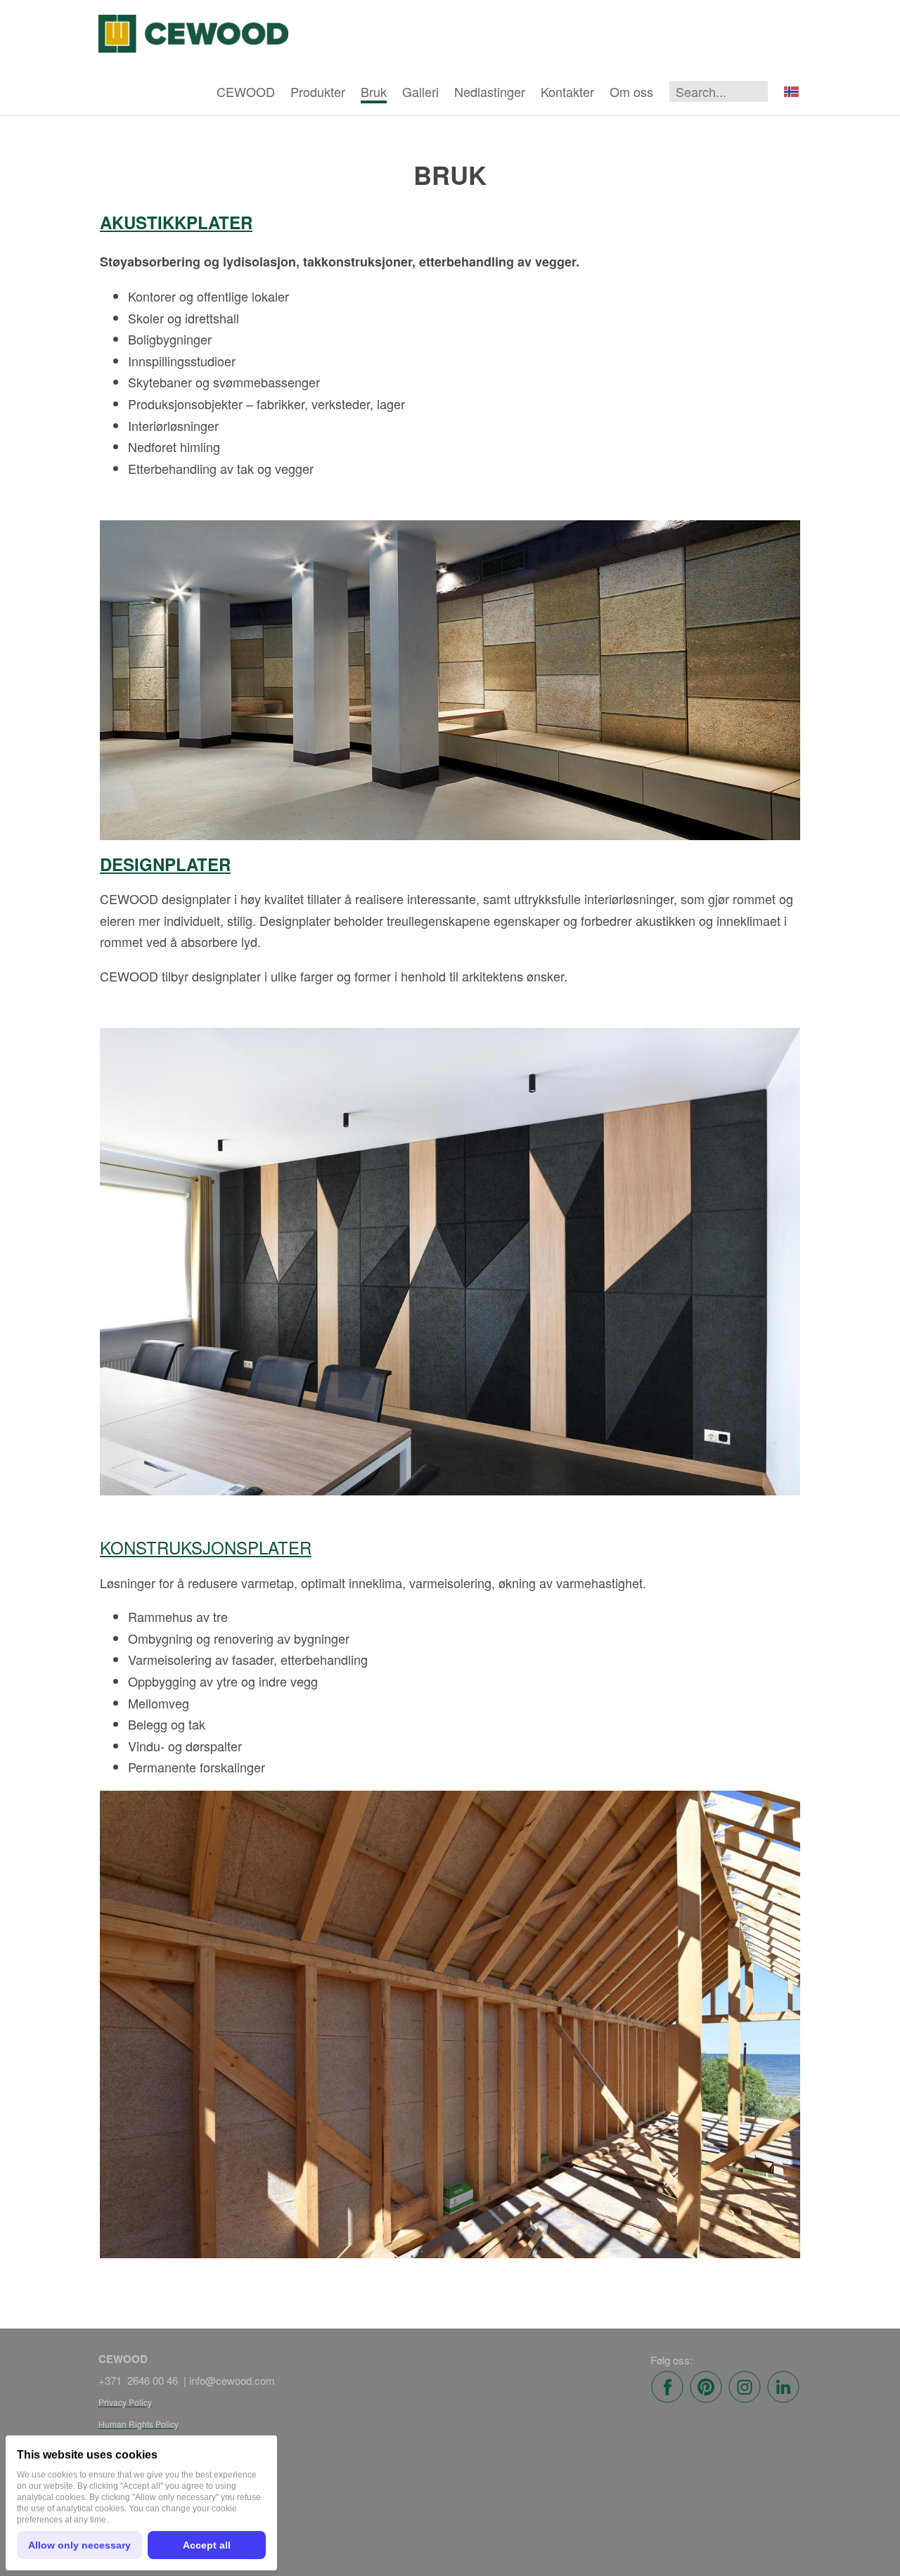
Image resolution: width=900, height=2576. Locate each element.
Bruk (374, 91)
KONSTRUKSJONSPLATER (206, 1547)
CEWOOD (246, 91)
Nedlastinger (490, 91)
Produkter (318, 91)
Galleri (420, 91)
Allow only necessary (79, 2545)
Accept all (207, 2545)
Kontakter (567, 91)
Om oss (631, 91)
